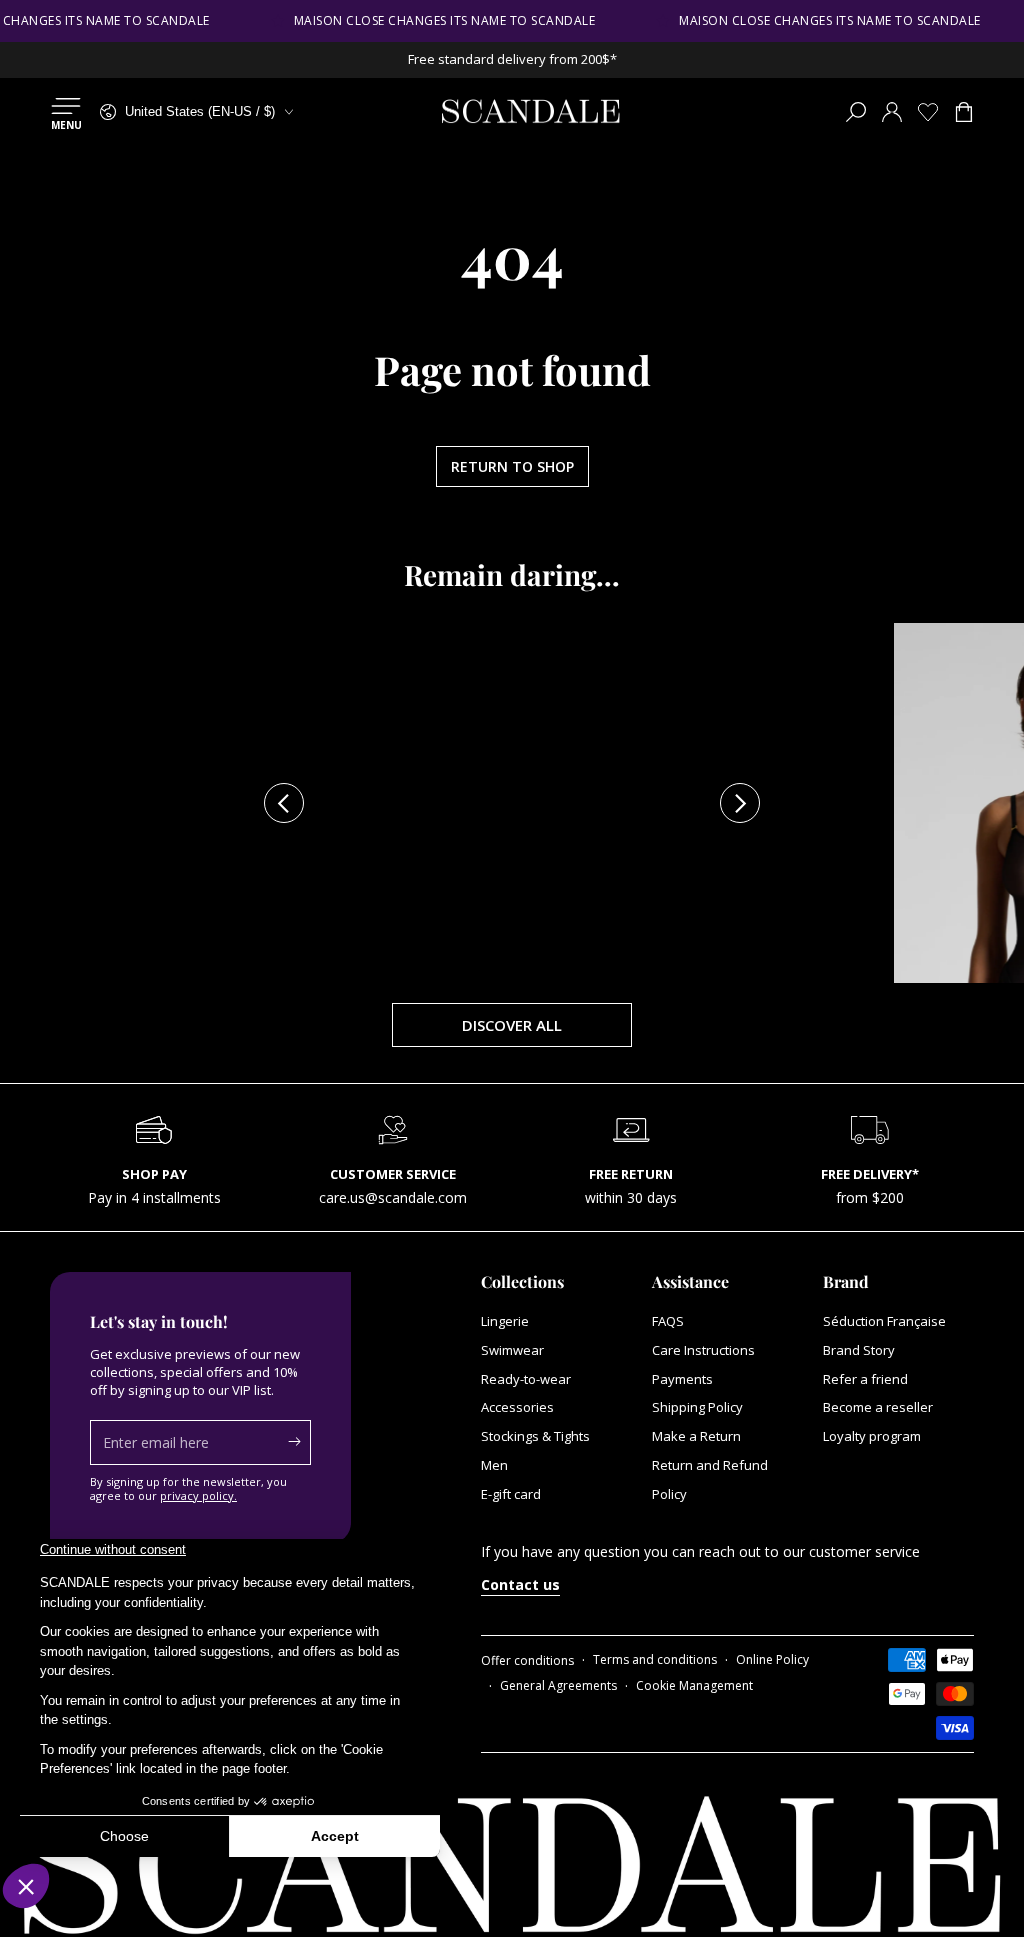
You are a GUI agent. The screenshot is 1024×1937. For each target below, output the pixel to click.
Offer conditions (527, 1661)
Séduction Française (884, 1321)
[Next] (740, 803)
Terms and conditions (655, 1660)
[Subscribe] (299, 1442)
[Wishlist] (928, 112)
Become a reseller (878, 1407)
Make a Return (696, 1436)
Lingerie (505, 1321)
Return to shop (512, 466)
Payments (682, 1379)
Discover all (512, 1025)
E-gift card (511, 1494)
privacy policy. (198, 1495)
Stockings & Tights (535, 1436)
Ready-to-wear (526, 1379)
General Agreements (558, 1686)
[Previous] (284, 803)
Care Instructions (703, 1350)
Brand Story (859, 1350)
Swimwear (512, 1350)
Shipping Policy (697, 1407)
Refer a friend (865, 1379)
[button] (856, 112)
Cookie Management (694, 1686)
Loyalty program (872, 1436)
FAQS (668, 1321)
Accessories (517, 1407)
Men (494, 1465)
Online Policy (772, 1660)
